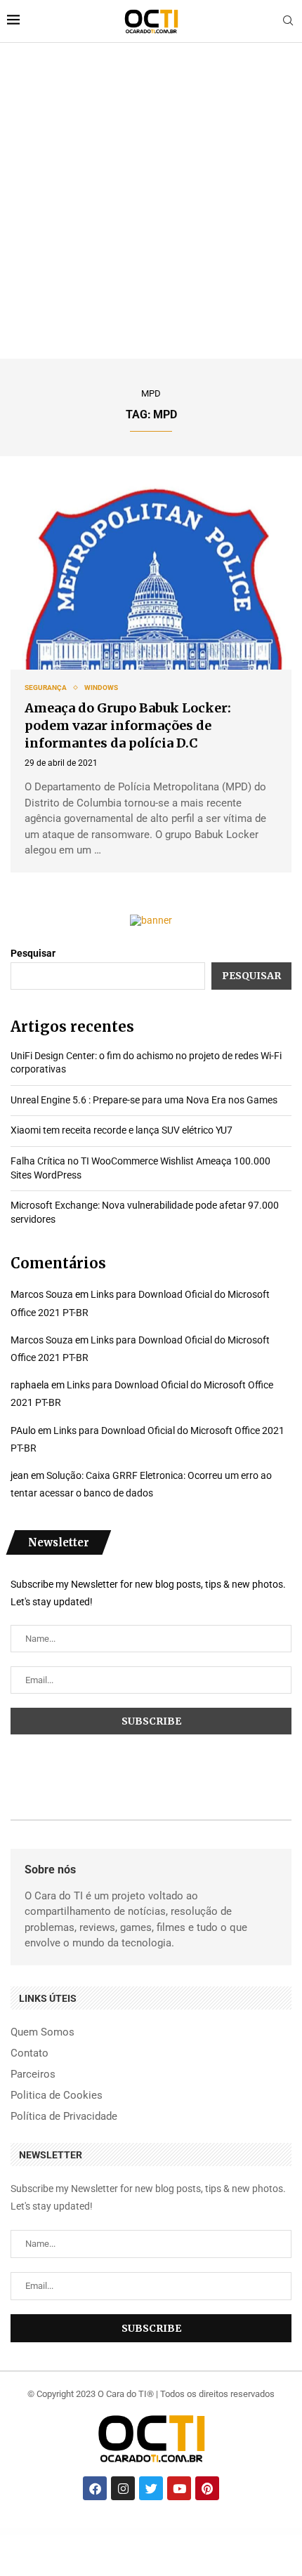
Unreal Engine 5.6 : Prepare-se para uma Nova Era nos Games (144, 1100)
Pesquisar (33, 953)
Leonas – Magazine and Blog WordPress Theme (243, 2532)
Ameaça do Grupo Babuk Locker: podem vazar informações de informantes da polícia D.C (128, 725)
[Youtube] (179, 2488)
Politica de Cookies (57, 2096)
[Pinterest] (207, 2488)
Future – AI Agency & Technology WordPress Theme (105, 2532)
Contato (29, 2053)
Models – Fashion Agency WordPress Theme (166, 2533)
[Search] (288, 21)
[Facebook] (95, 2488)
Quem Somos (42, 2032)
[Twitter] (151, 2488)
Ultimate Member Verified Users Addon (26, 2532)
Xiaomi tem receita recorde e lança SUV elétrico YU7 (122, 1130)
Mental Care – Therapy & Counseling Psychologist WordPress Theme (64, 2532)
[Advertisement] (151, 201)
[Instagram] (123, 2488)
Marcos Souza (42, 1294)
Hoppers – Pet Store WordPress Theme (275, 2532)
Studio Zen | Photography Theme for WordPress (209, 2532)
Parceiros (33, 2074)
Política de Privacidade (64, 2117)
